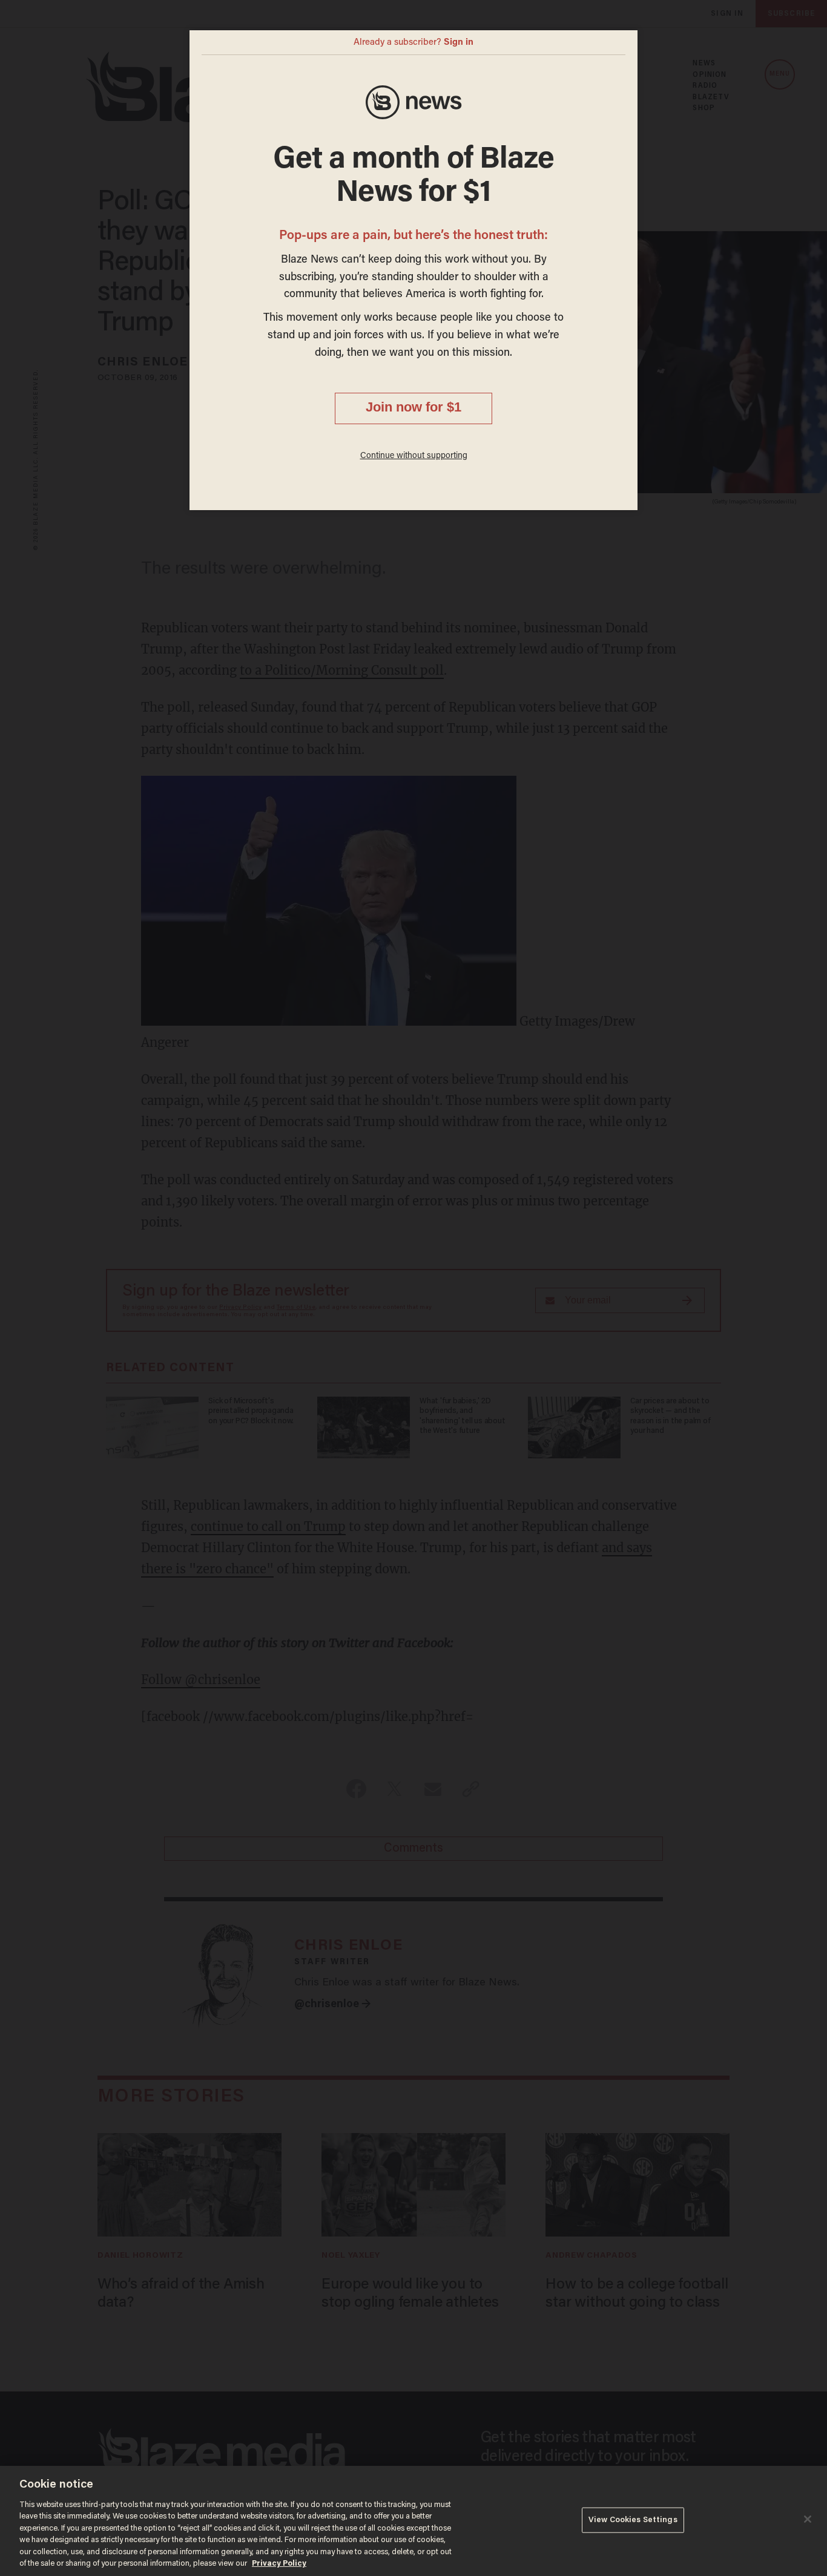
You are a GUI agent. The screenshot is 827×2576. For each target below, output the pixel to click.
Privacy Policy (279, 2564)
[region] (413, 2521)
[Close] (808, 2519)
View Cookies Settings (633, 2520)
